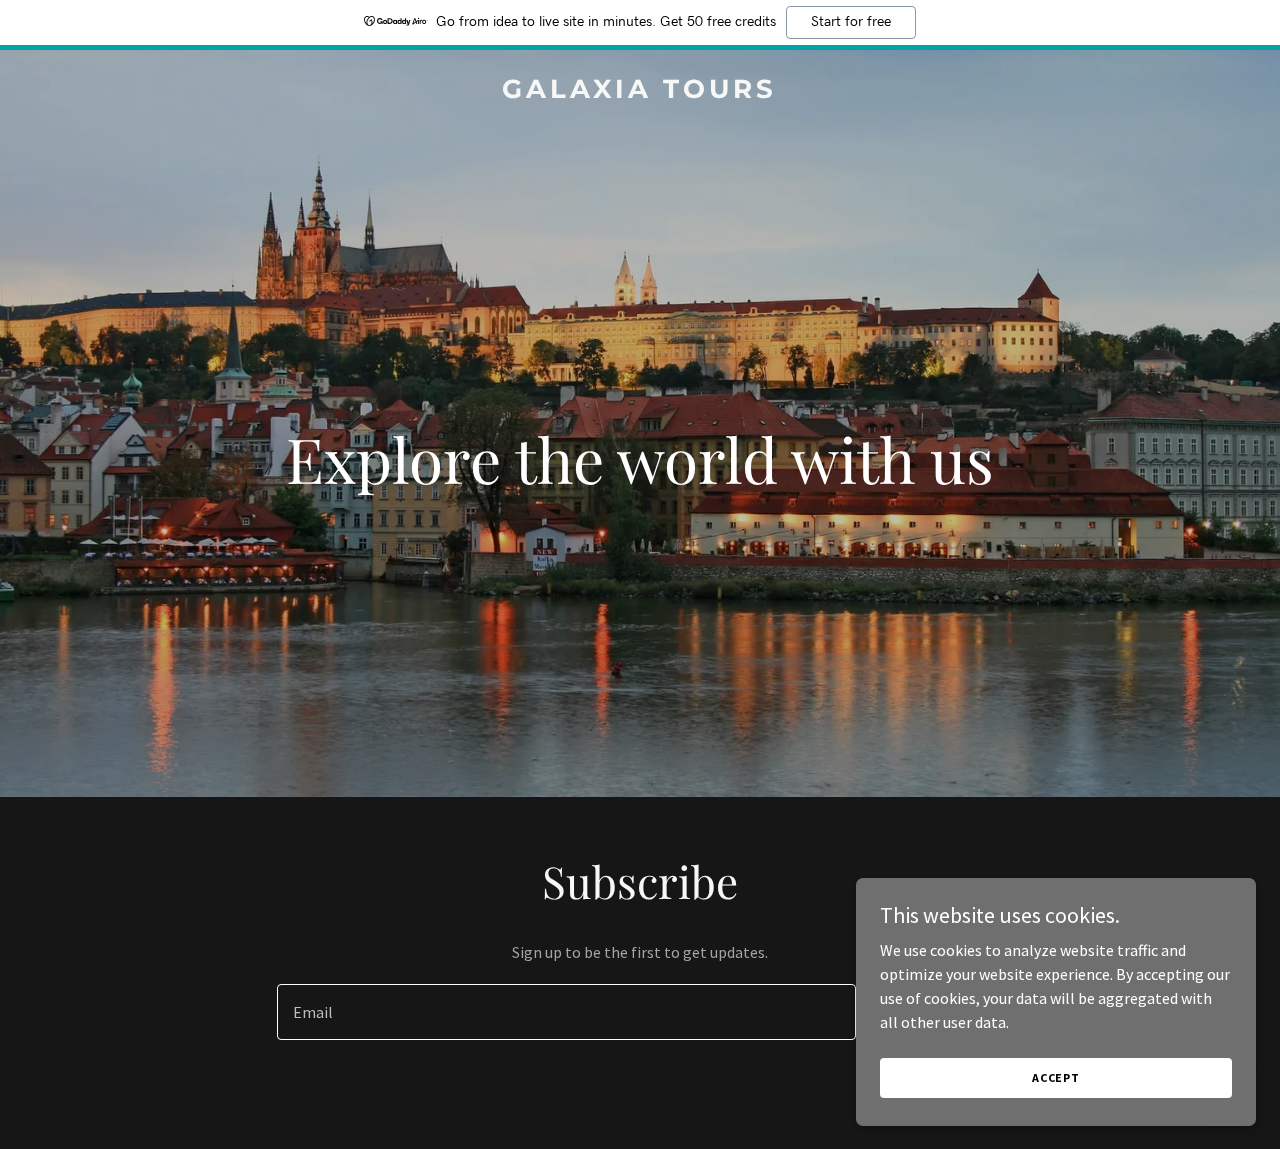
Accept (1056, 1077)
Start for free (851, 22)
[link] (640, 92)
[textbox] (566, 1012)
